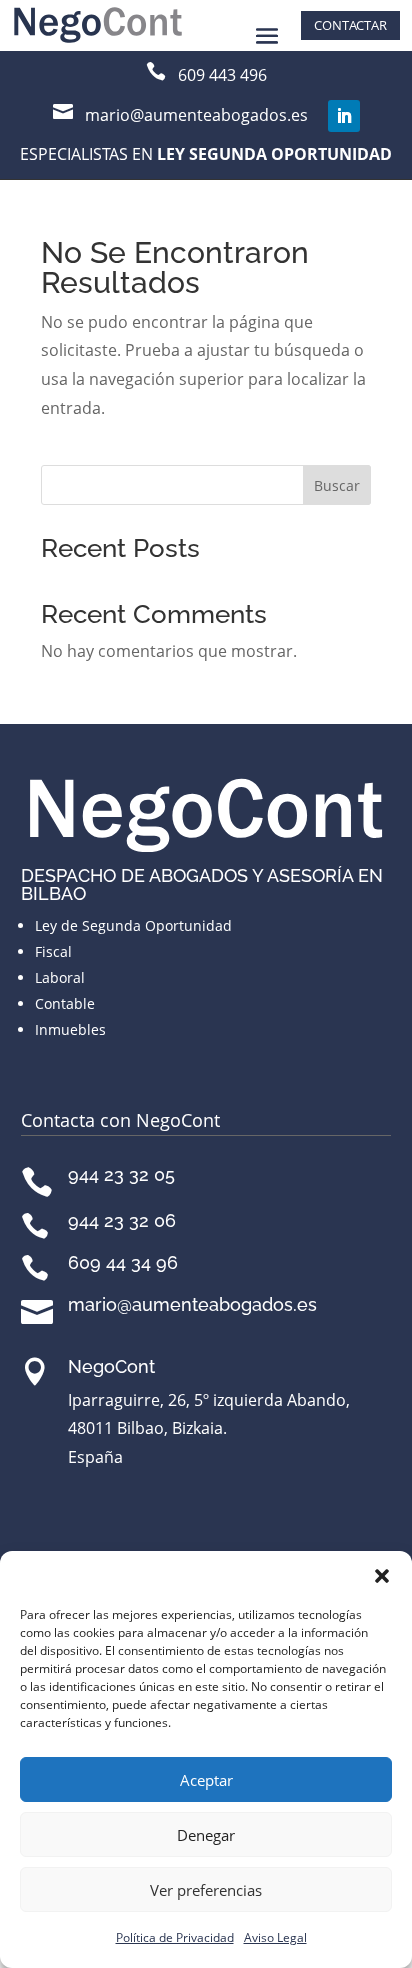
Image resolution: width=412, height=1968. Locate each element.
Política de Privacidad (175, 1937)
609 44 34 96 (123, 1262)
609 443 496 (222, 75)
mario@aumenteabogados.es (192, 1304)
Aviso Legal (275, 1937)
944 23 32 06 (122, 1220)
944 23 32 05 (121, 1174)
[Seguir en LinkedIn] (344, 116)
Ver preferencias (206, 1890)
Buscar (337, 485)
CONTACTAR (350, 25)
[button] (382, 1576)
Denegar (206, 1835)
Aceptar (206, 1780)
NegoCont (111, 1366)
